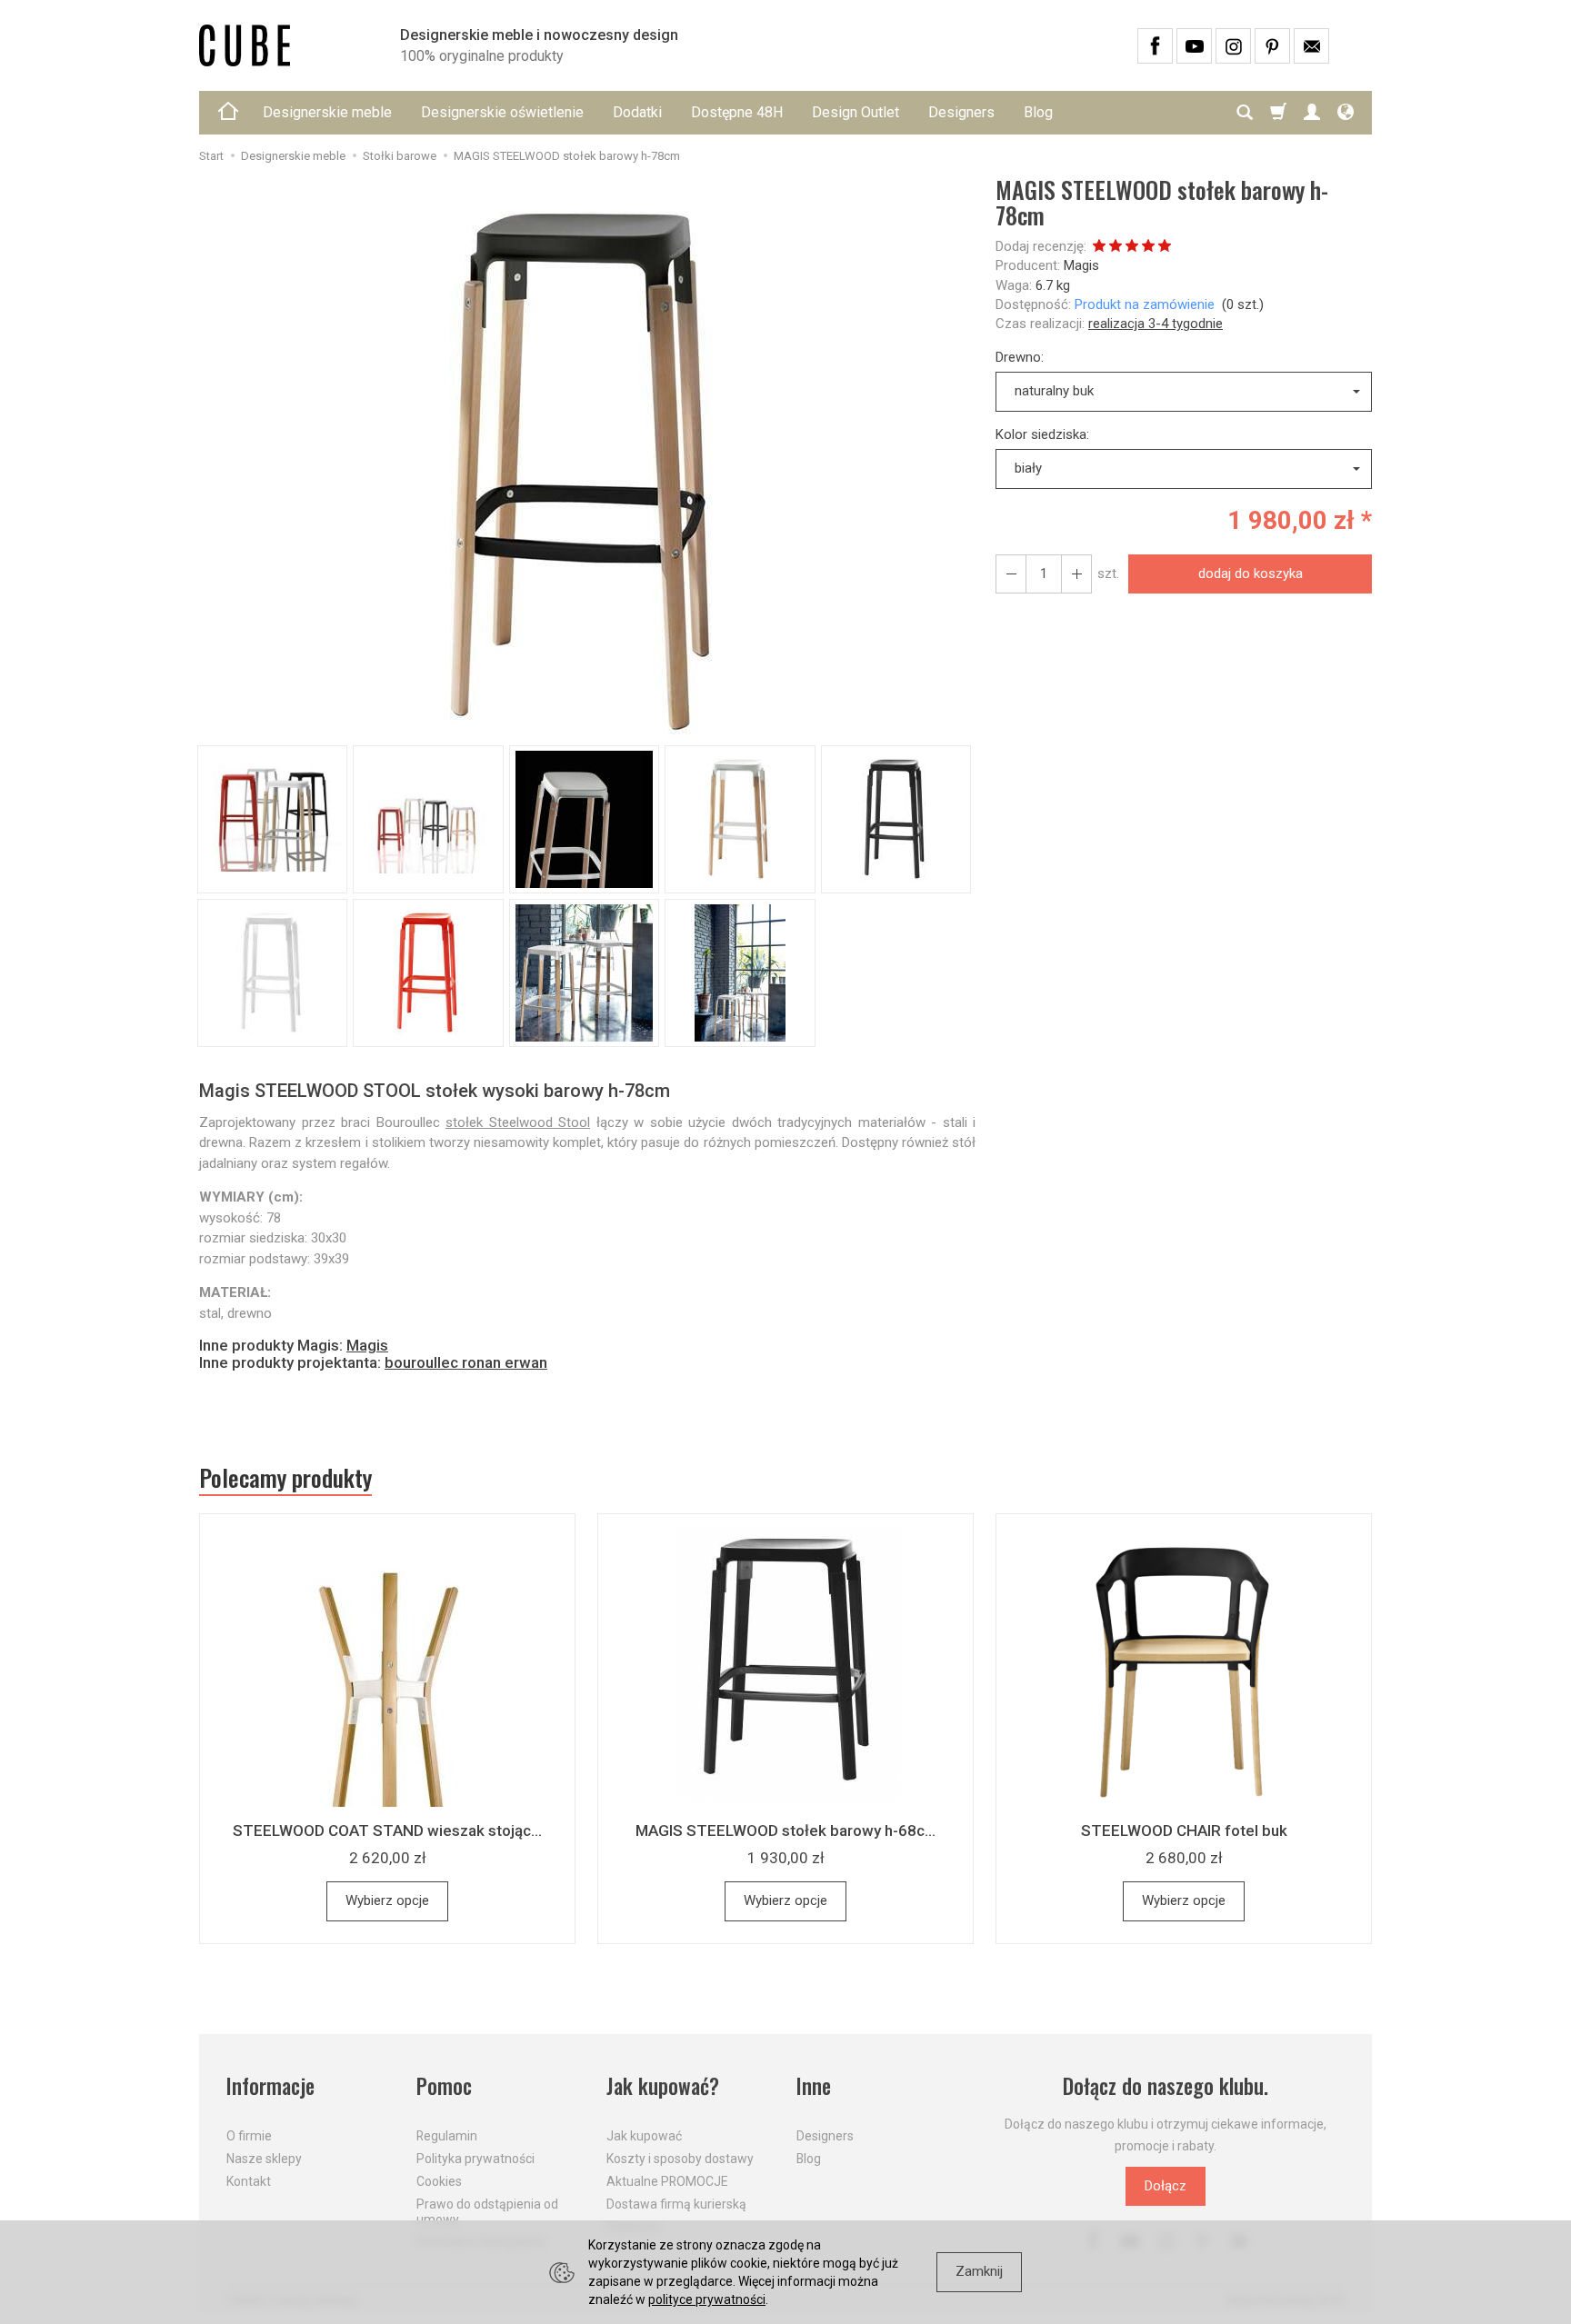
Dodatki (637, 112)
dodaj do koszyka (1251, 574)
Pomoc (444, 2086)
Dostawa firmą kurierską (676, 2204)
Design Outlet (856, 112)
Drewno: (1020, 357)
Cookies (439, 2181)
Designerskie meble (327, 112)
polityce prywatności (707, 2299)
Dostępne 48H (737, 112)
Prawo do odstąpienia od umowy (487, 2212)
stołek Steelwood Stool (518, 1122)
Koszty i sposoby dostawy (680, 2159)
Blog (1038, 112)
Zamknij (979, 2271)
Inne (814, 2086)
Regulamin (447, 2136)
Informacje (270, 2086)
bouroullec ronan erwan (466, 1362)
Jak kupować (644, 2136)
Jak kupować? (663, 2086)
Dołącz (1166, 2186)
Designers (961, 112)
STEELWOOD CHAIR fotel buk (1184, 1830)
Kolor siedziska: (1042, 434)
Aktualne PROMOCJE (667, 2181)
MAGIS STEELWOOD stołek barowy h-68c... (785, 1830)
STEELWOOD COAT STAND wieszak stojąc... (387, 1830)
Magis (1081, 265)
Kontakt (249, 2181)
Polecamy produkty (285, 1478)
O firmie (249, 2136)
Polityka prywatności (475, 2159)
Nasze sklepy (264, 2159)
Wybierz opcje (387, 1900)
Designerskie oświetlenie (502, 112)
